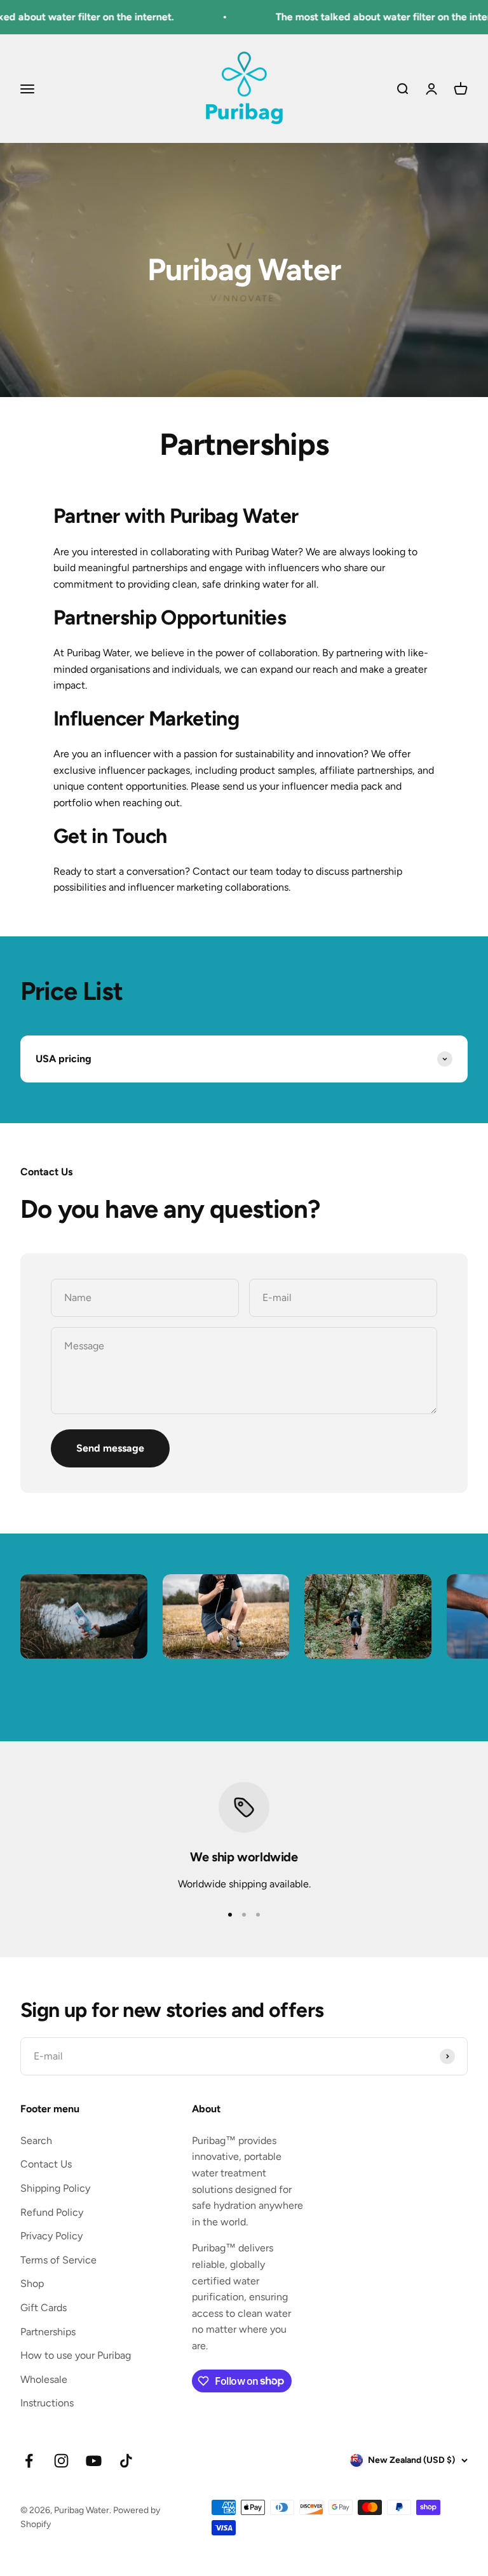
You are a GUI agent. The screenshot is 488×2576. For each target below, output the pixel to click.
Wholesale (44, 2379)
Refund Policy (52, 2212)
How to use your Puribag (76, 2355)
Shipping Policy (55, 2188)
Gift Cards (44, 2308)
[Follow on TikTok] (126, 2461)
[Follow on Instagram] (61, 2461)
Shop (32, 2283)
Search (36, 2141)
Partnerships (48, 2332)
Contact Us (46, 2164)
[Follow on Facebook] (29, 2461)
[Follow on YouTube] (94, 2461)
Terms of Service (58, 2260)
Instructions (47, 2403)
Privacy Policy (51, 2236)
